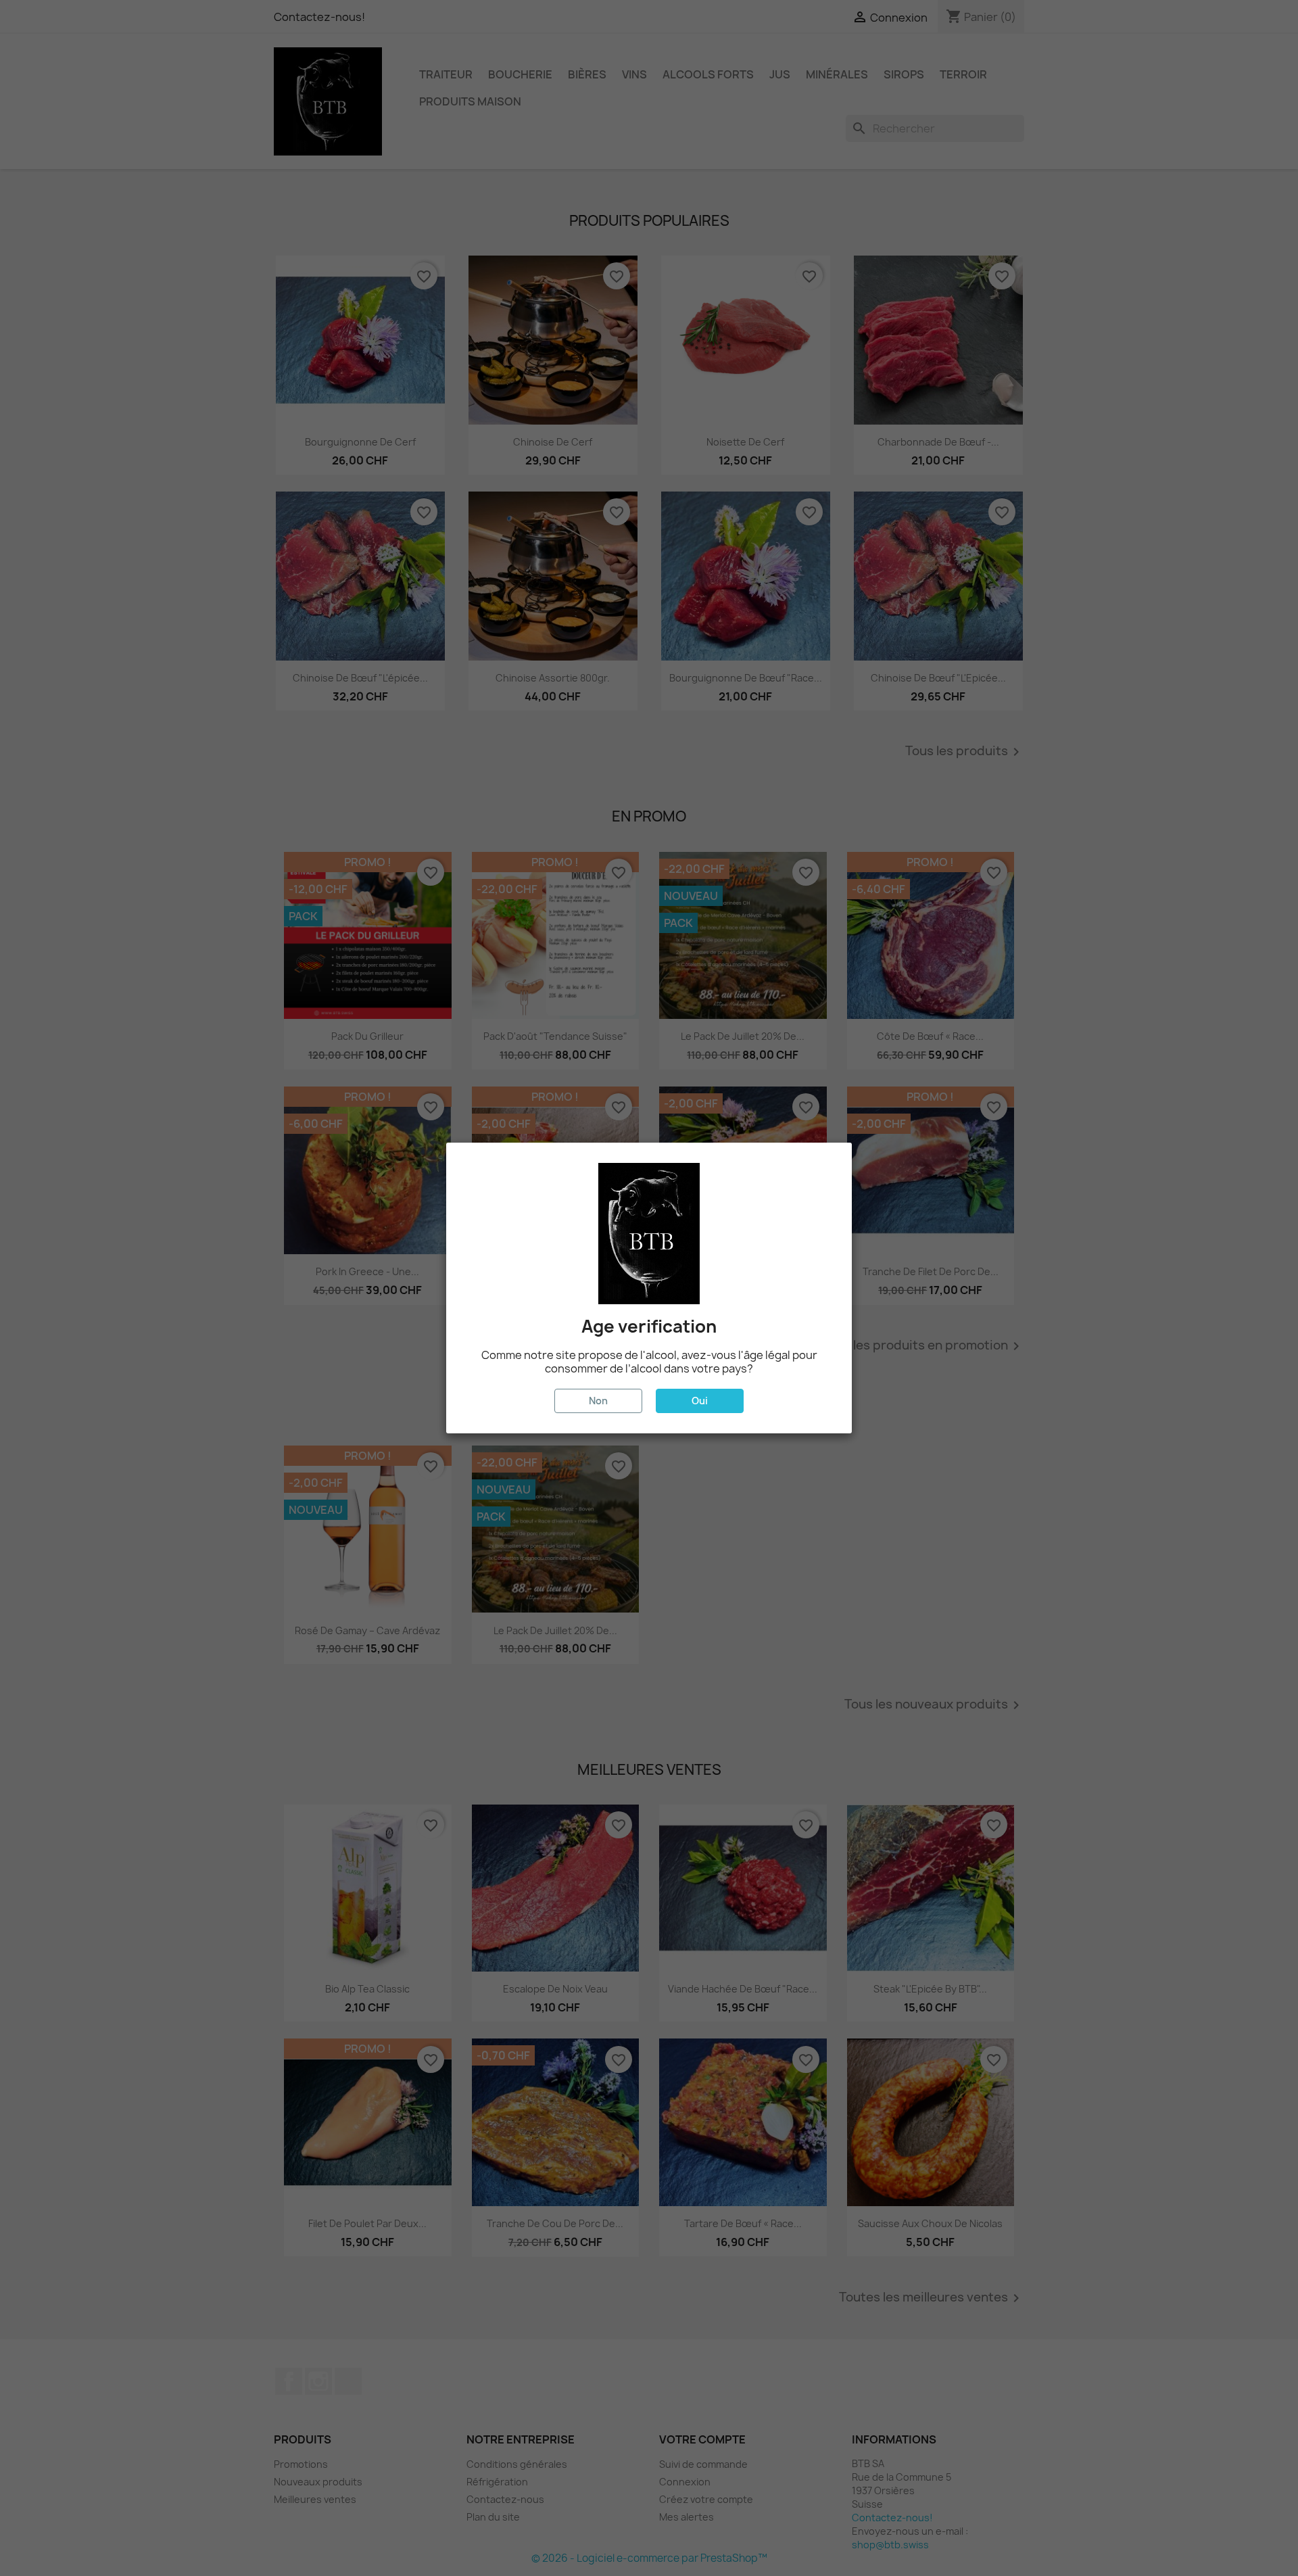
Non (598, 1401)
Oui (700, 1401)
